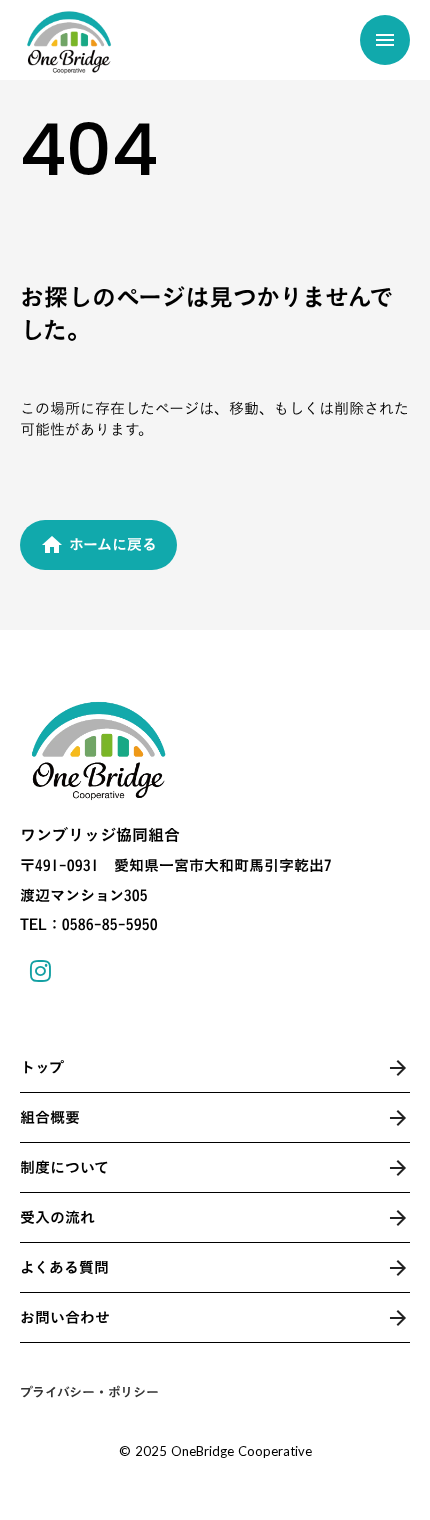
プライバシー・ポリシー (89, 1392)
